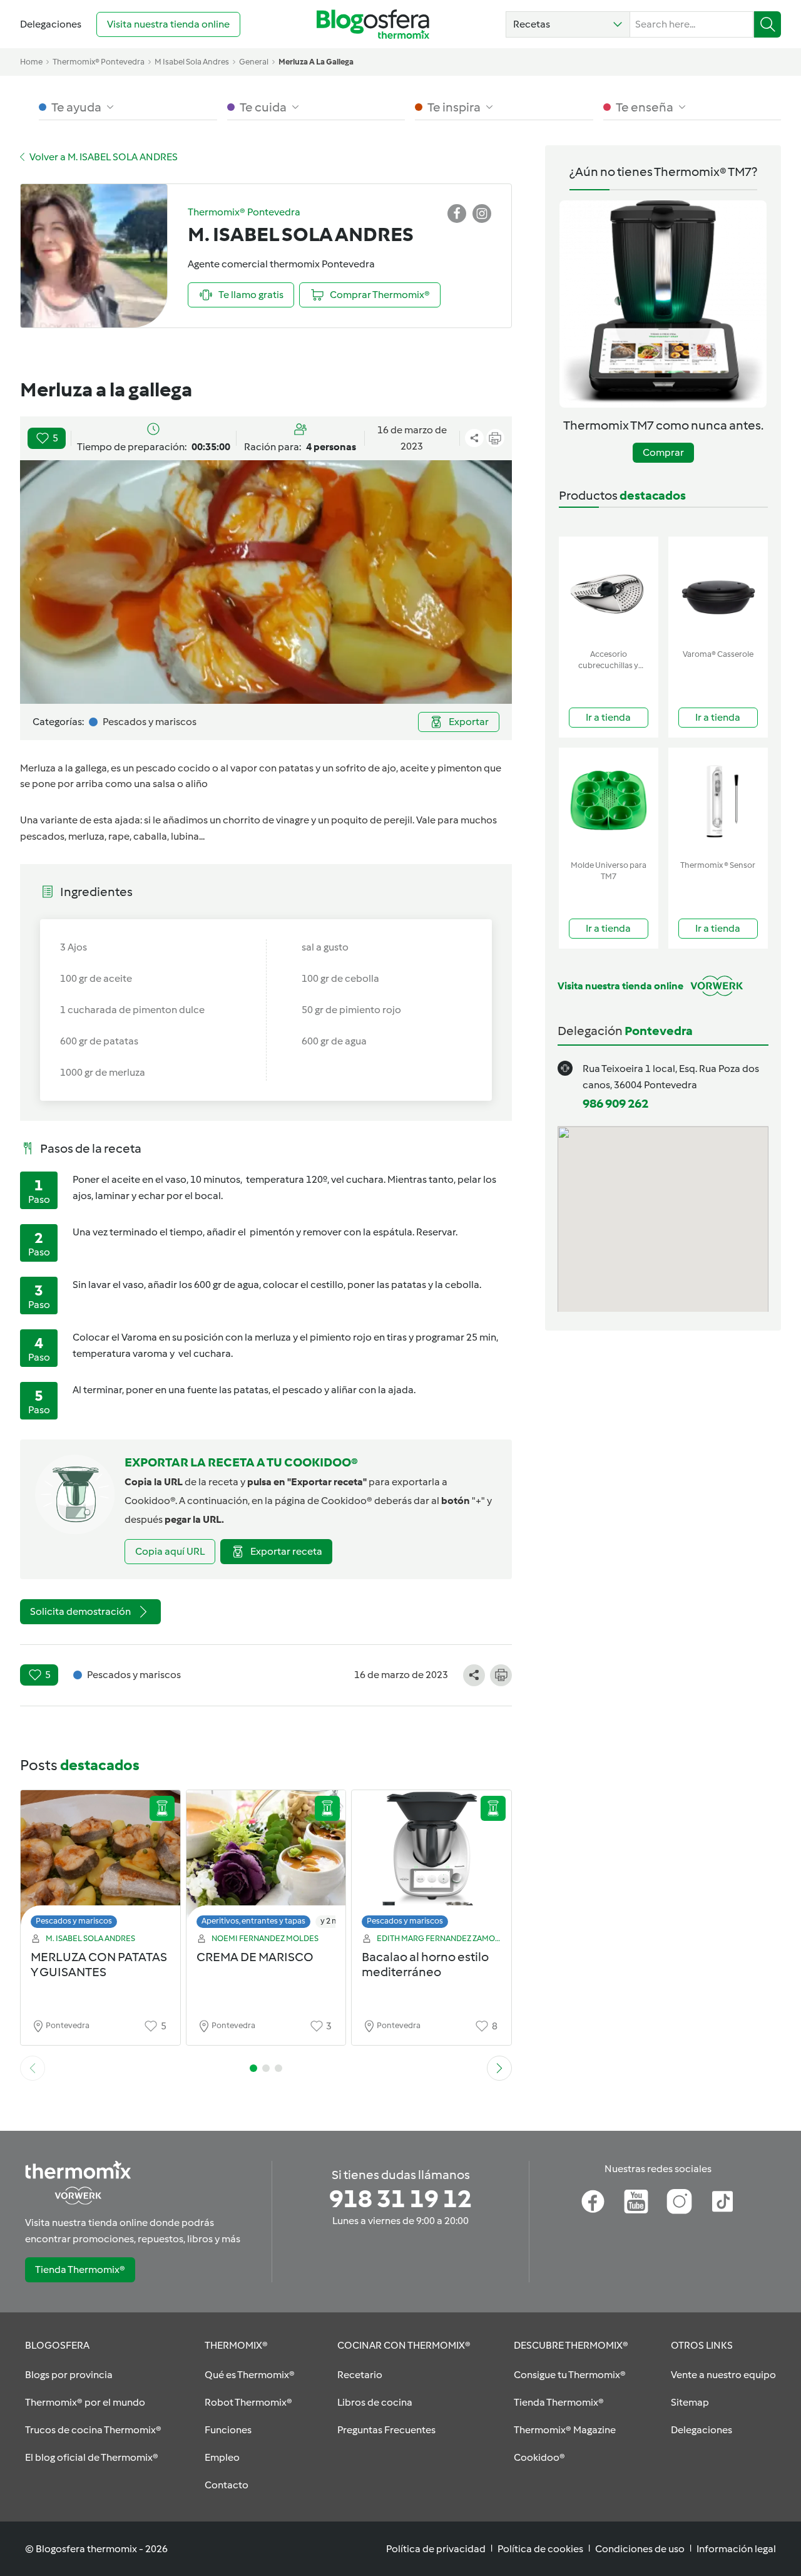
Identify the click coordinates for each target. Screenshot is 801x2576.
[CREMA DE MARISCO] (266, 1862)
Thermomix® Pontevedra (99, 62)
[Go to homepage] (373, 24)
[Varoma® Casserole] (718, 590)
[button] (568, 24)
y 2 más (334, 1921)
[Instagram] (679, 2202)
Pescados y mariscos (74, 1921)
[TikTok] (722, 2202)
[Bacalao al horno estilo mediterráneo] (431, 1862)
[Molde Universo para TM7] (609, 801)
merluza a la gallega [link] (316, 62)
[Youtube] (636, 2202)
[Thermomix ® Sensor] (718, 801)
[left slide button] (33, 2068)
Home (31, 62)
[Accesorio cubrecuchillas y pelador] (609, 590)
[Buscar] (768, 24)
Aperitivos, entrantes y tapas (253, 1921)
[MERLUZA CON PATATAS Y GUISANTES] (100, 1862)
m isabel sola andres (192, 62)
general (254, 62)
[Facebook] (593, 2202)
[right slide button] (499, 2068)
